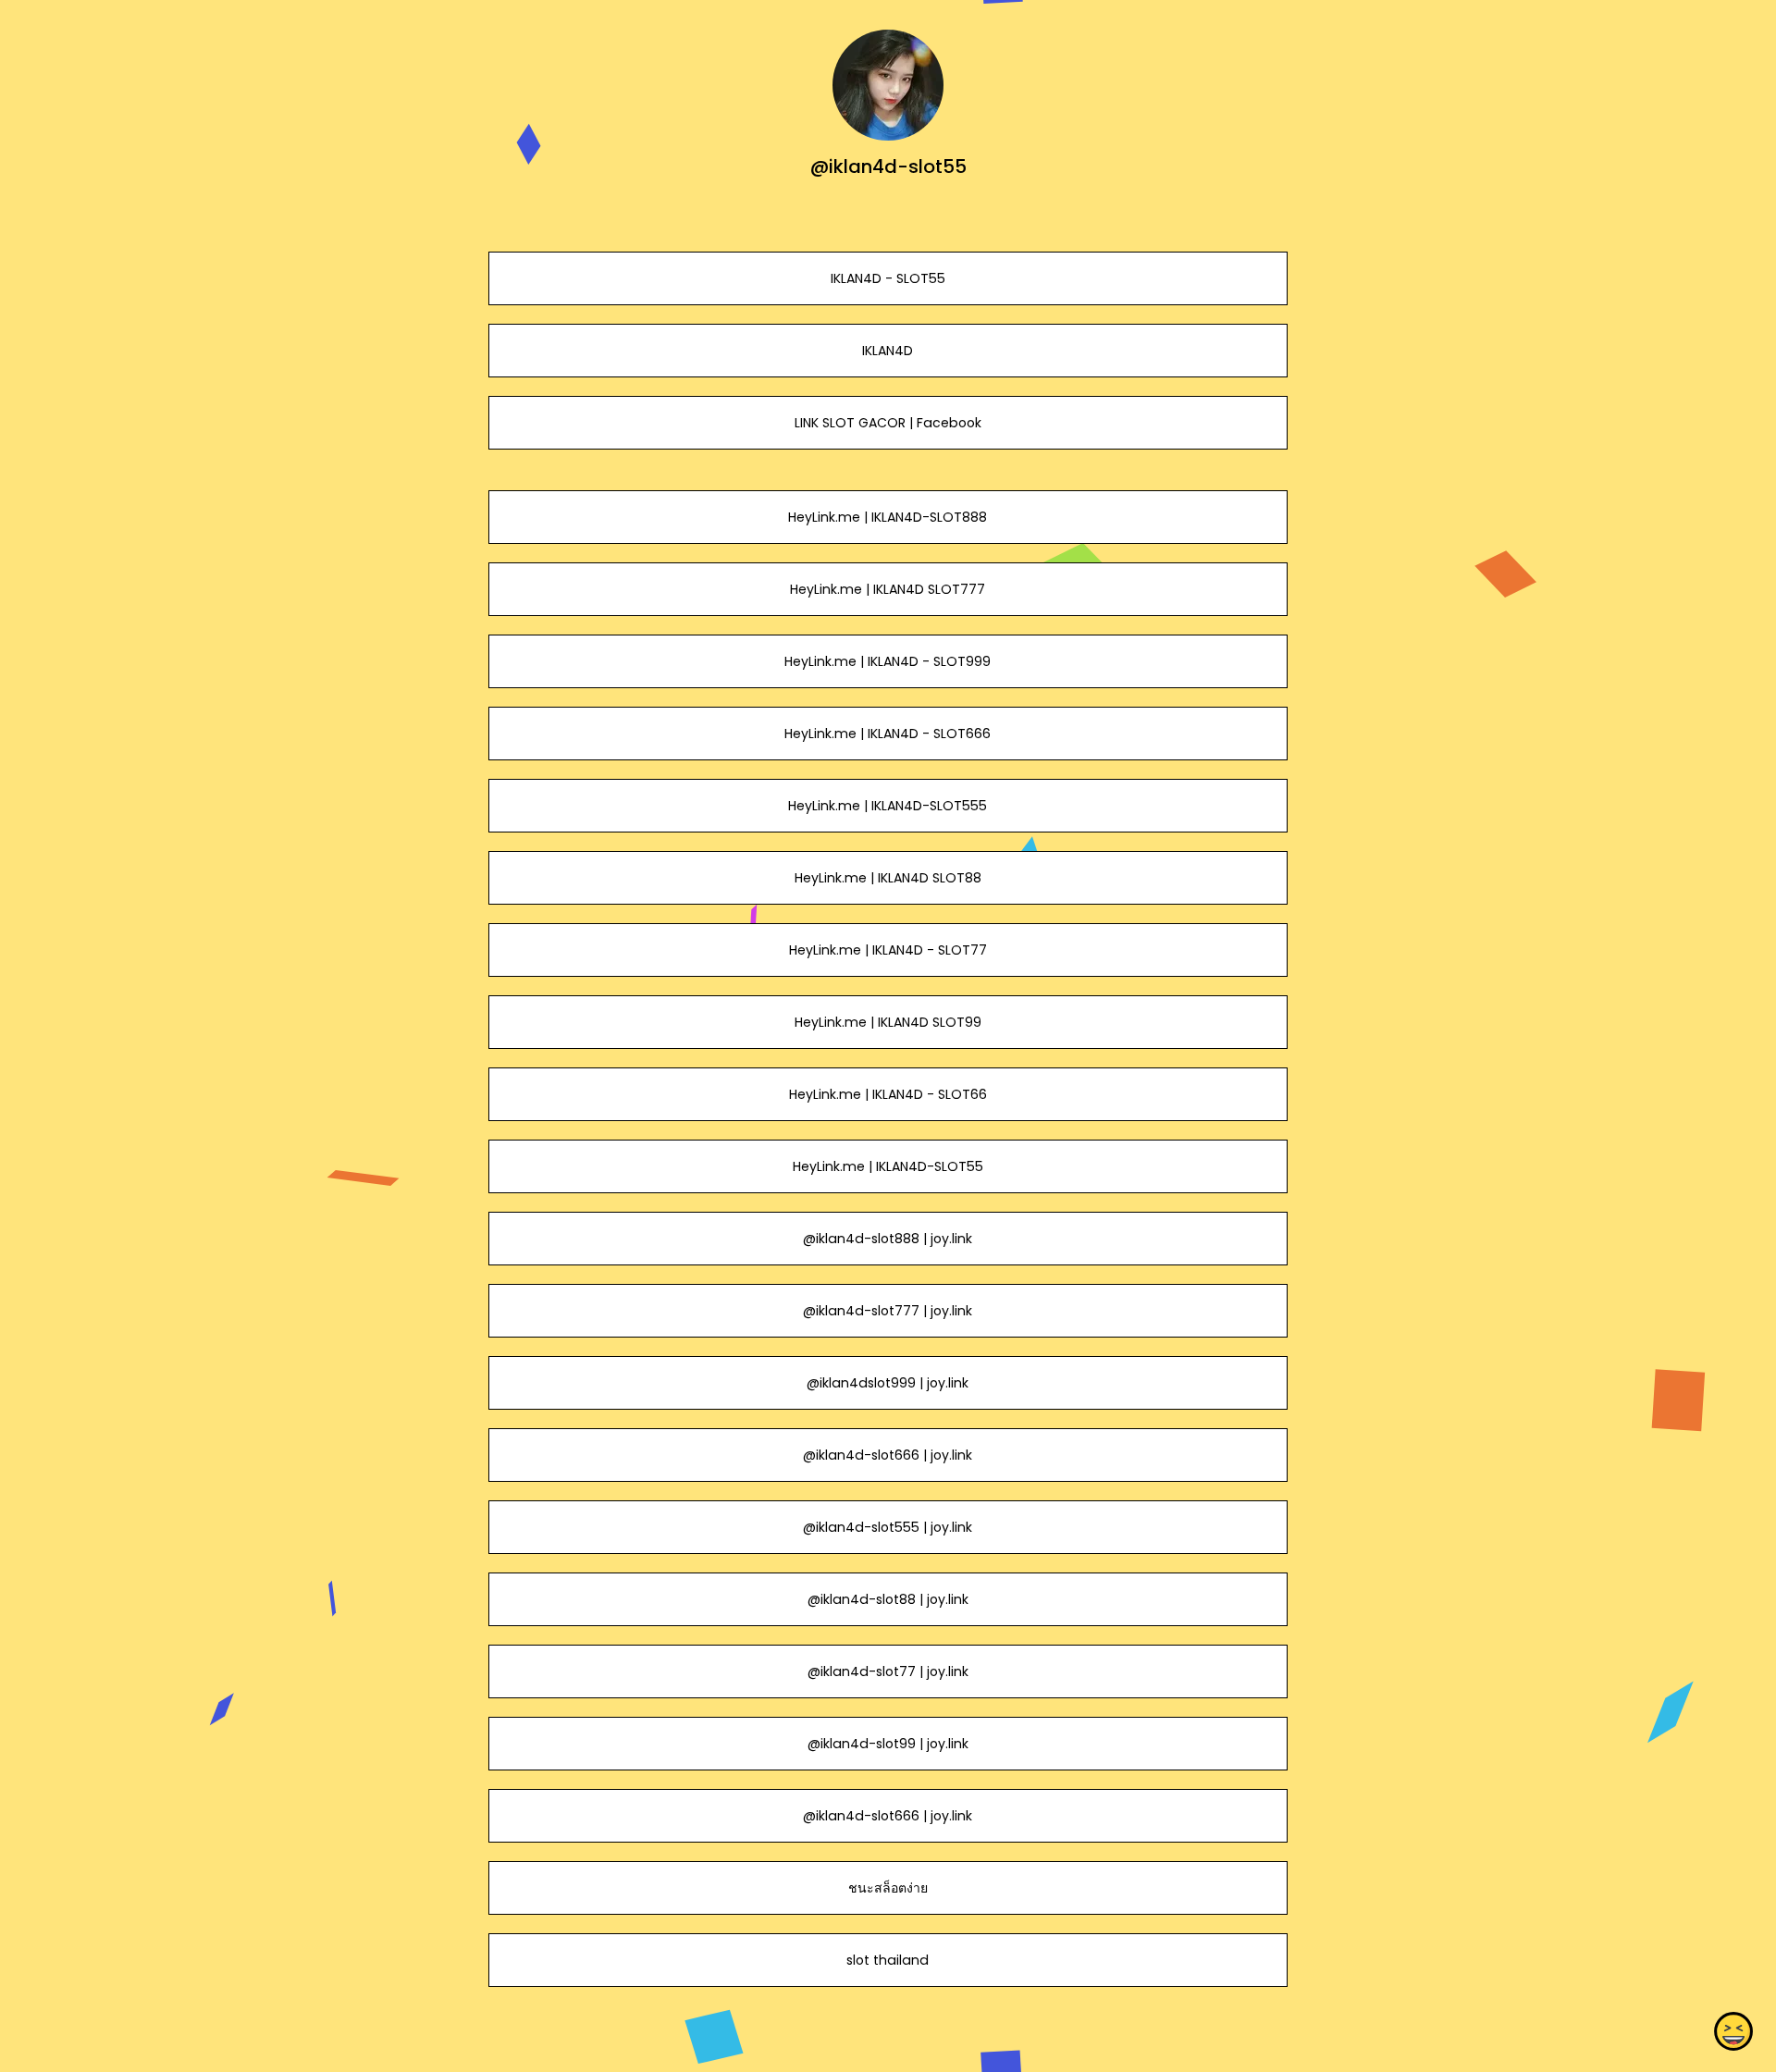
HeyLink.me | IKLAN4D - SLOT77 (888, 950)
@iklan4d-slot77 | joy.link (888, 1671)
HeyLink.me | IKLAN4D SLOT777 (888, 589)
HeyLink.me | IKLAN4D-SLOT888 (888, 517)
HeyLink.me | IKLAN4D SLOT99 (888, 1022)
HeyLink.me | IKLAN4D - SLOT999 (888, 661)
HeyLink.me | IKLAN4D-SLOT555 (888, 806)
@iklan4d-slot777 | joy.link (888, 1311)
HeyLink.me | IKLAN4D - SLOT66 (888, 1094)
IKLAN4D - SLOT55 (888, 278)
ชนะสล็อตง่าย (888, 1888)
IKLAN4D (888, 351)
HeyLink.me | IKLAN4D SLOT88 (888, 878)
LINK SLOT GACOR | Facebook (888, 423)
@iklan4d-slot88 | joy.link (888, 1599)
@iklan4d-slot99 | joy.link (888, 1744)
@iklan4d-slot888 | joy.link (888, 1239)
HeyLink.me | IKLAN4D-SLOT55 (888, 1166)
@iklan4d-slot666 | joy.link (888, 1455)
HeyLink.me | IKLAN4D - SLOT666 (888, 734)
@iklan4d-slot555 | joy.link (888, 1527)
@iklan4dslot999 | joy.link (888, 1383)
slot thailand (888, 1960)
